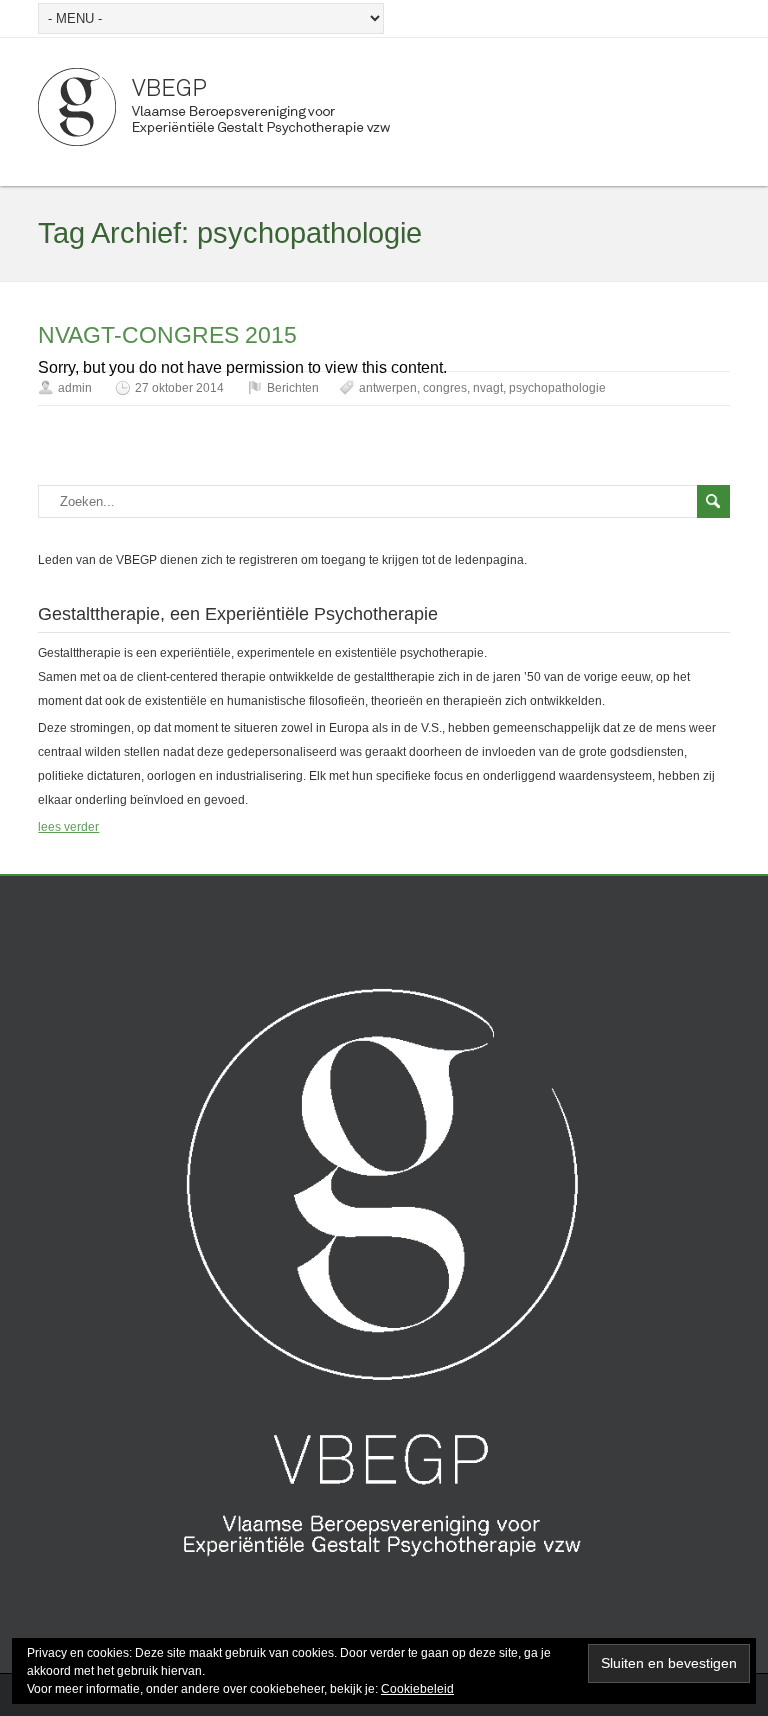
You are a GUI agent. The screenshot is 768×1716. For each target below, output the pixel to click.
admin (75, 388)
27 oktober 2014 (179, 388)
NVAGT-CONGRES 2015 (167, 335)
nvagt (488, 388)
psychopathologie (557, 388)
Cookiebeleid (417, 1689)
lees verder (68, 827)
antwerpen (388, 388)
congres (445, 388)
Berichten (293, 388)
